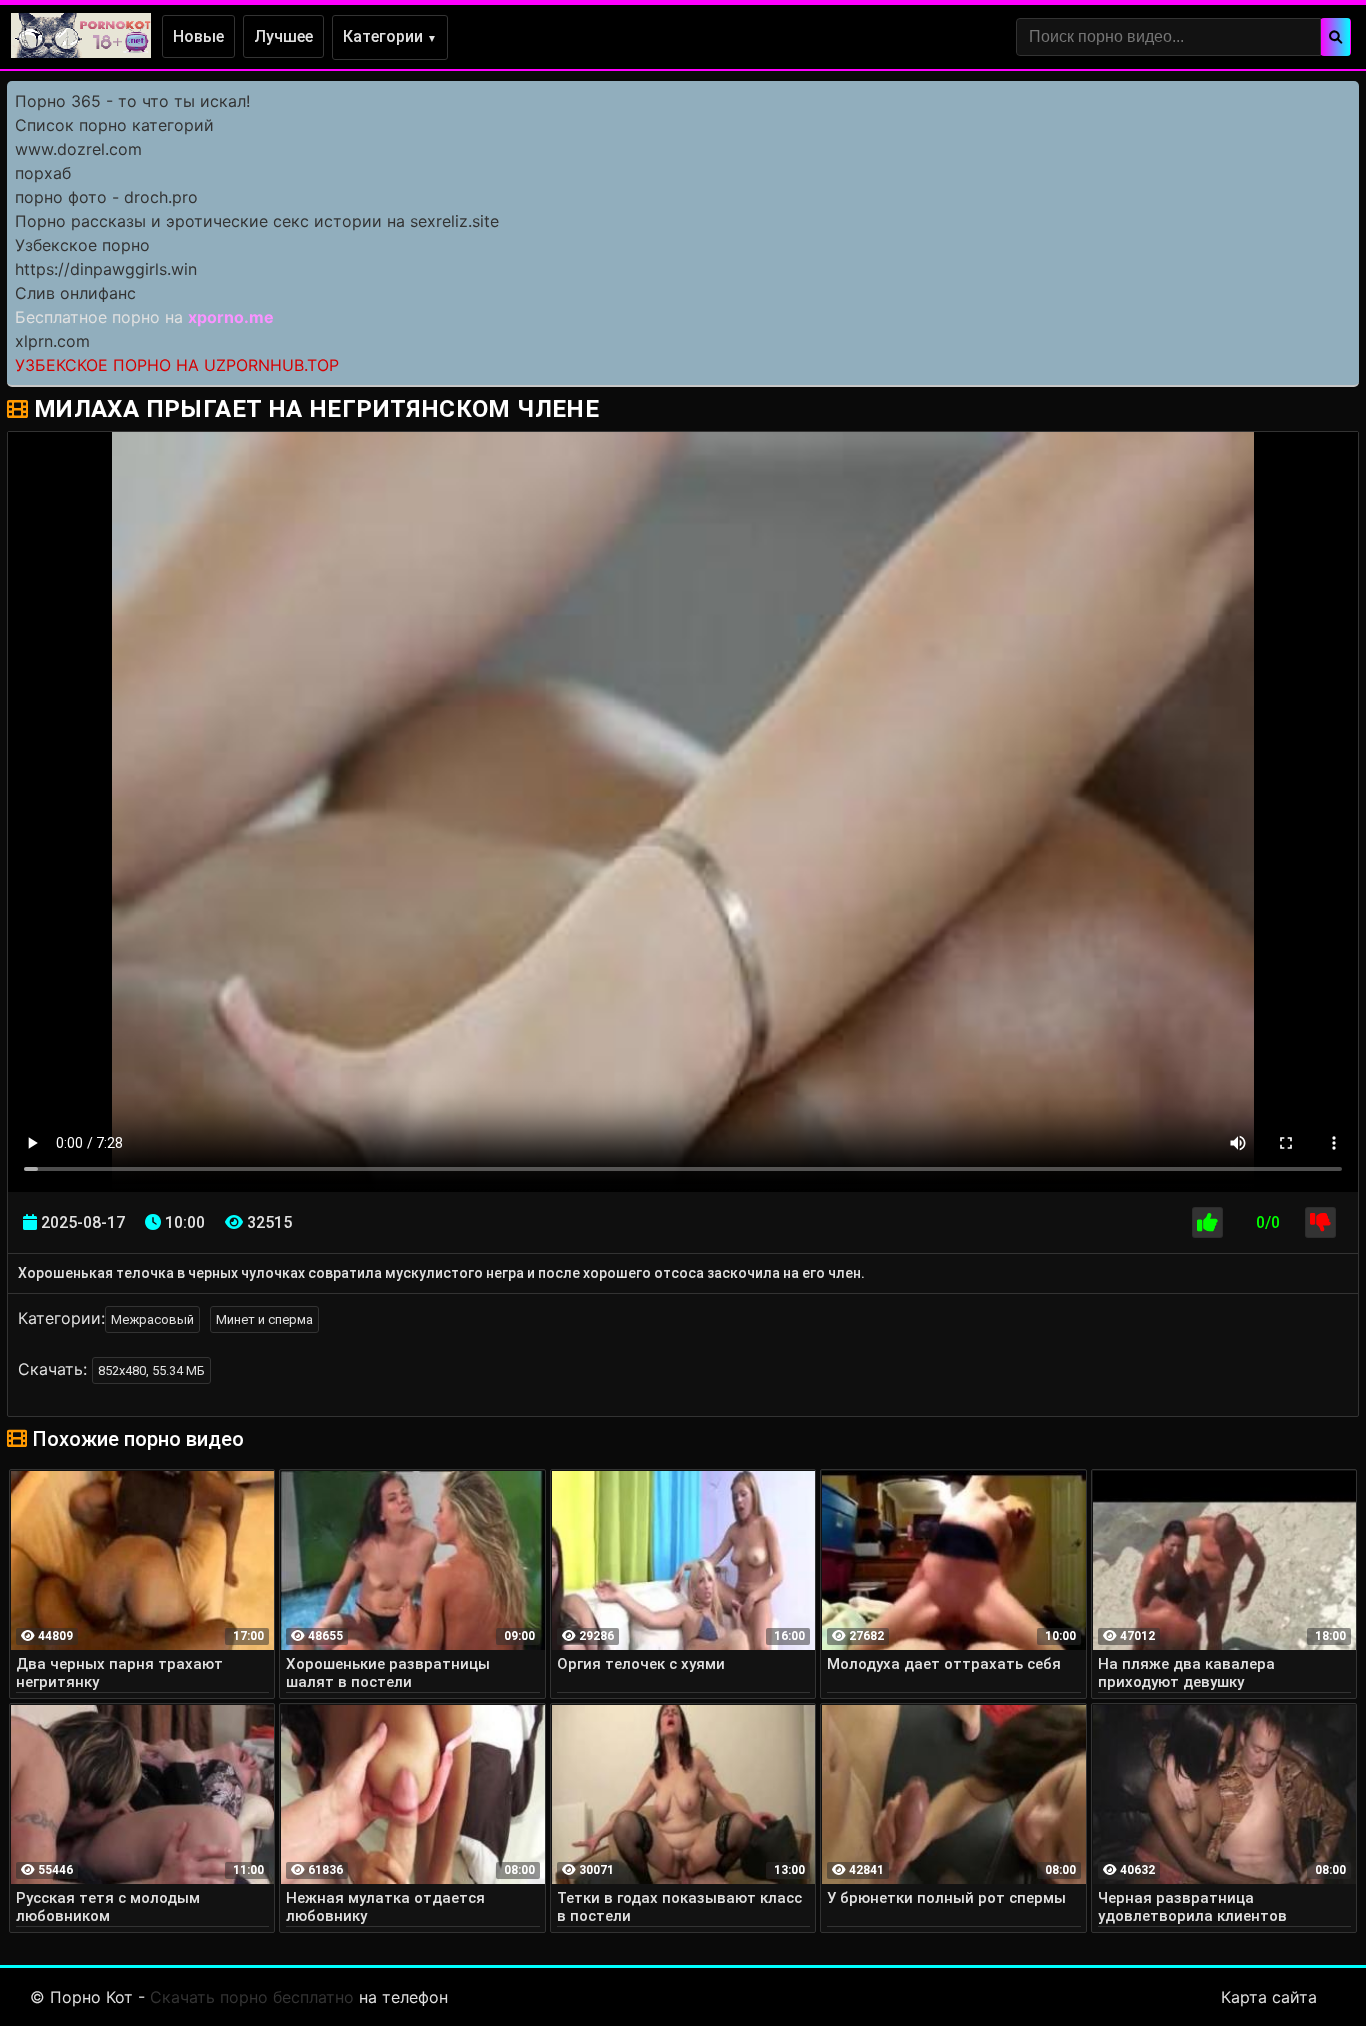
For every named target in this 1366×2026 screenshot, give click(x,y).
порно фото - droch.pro (106, 197)
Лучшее (283, 36)
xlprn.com (52, 341)
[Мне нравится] (1207, 1222)
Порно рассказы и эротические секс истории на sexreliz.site (257, 221)
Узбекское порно (82, 245)
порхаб (43, 173)
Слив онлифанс (75, 293)
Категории (390, 36)
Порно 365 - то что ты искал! (132, 101)
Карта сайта (1269, 1997)
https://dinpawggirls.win (106, 269)
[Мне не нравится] (1320, 1222)
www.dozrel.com (78, 149)
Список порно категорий (114, 125)
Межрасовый (152, 1319)
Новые (198, 36)
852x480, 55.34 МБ (151, 1370)
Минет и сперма (264, 1319)
